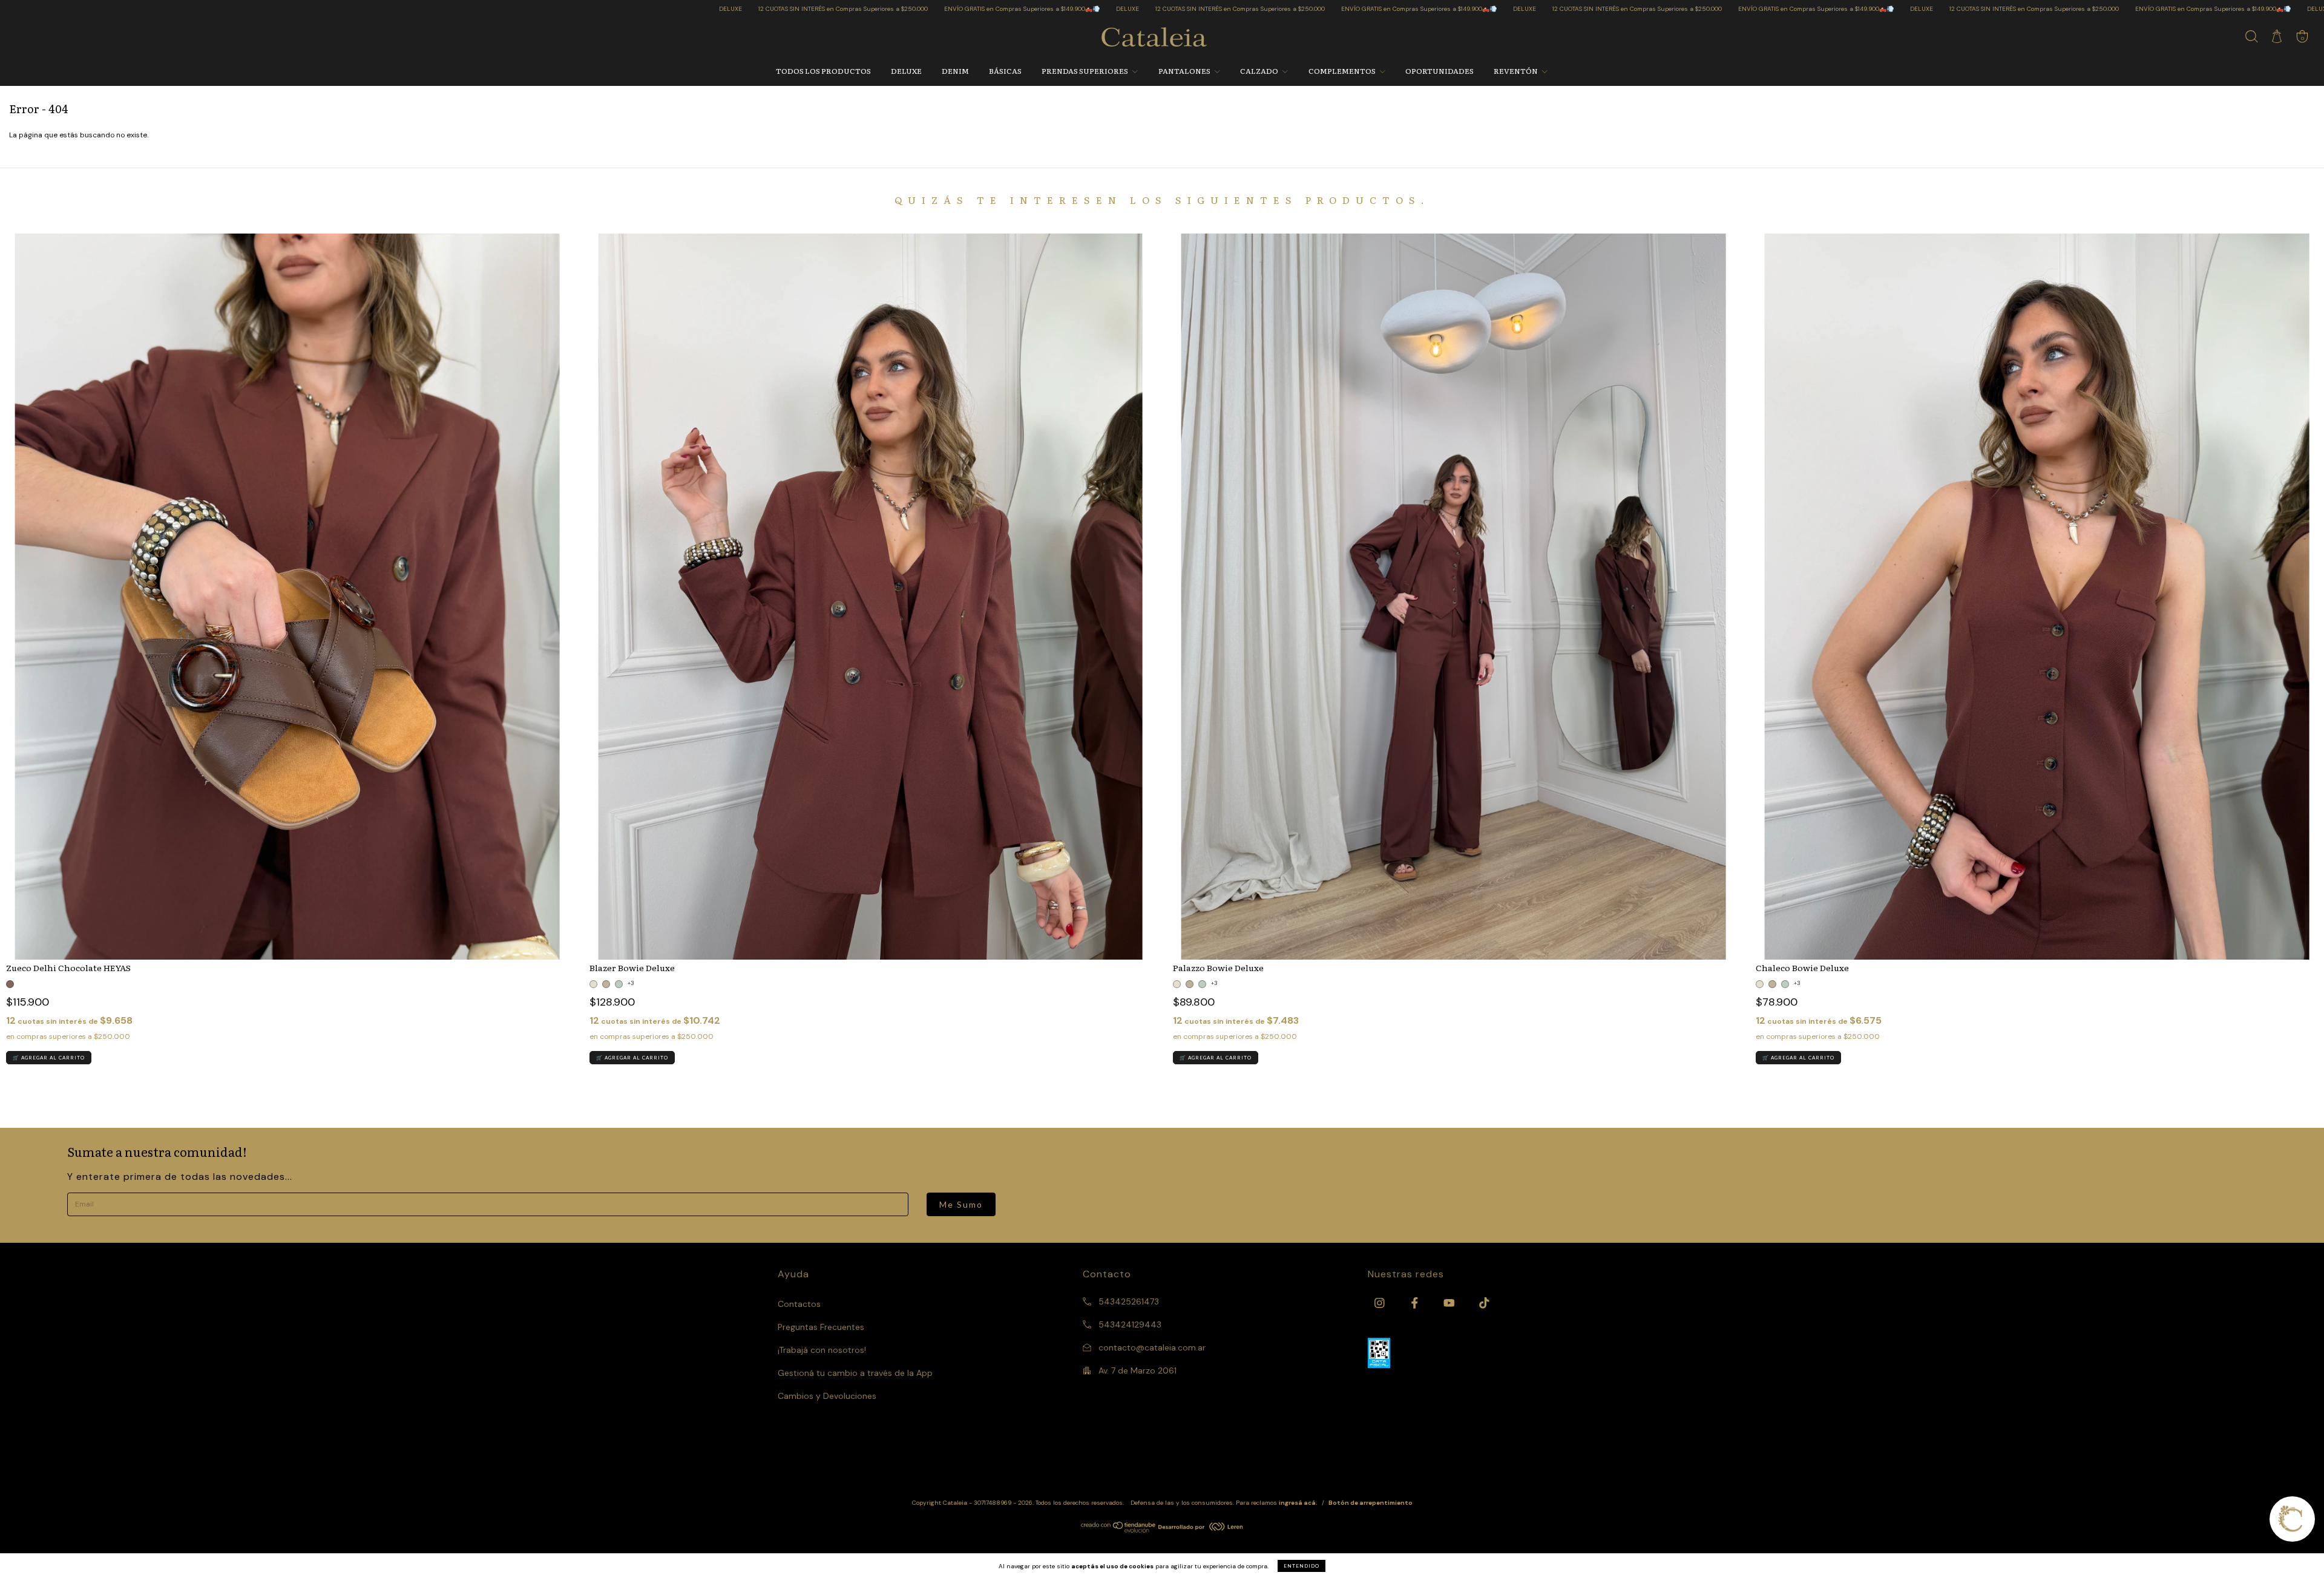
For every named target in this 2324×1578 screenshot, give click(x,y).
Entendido (1302, 1566)
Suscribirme (1162, 206)
